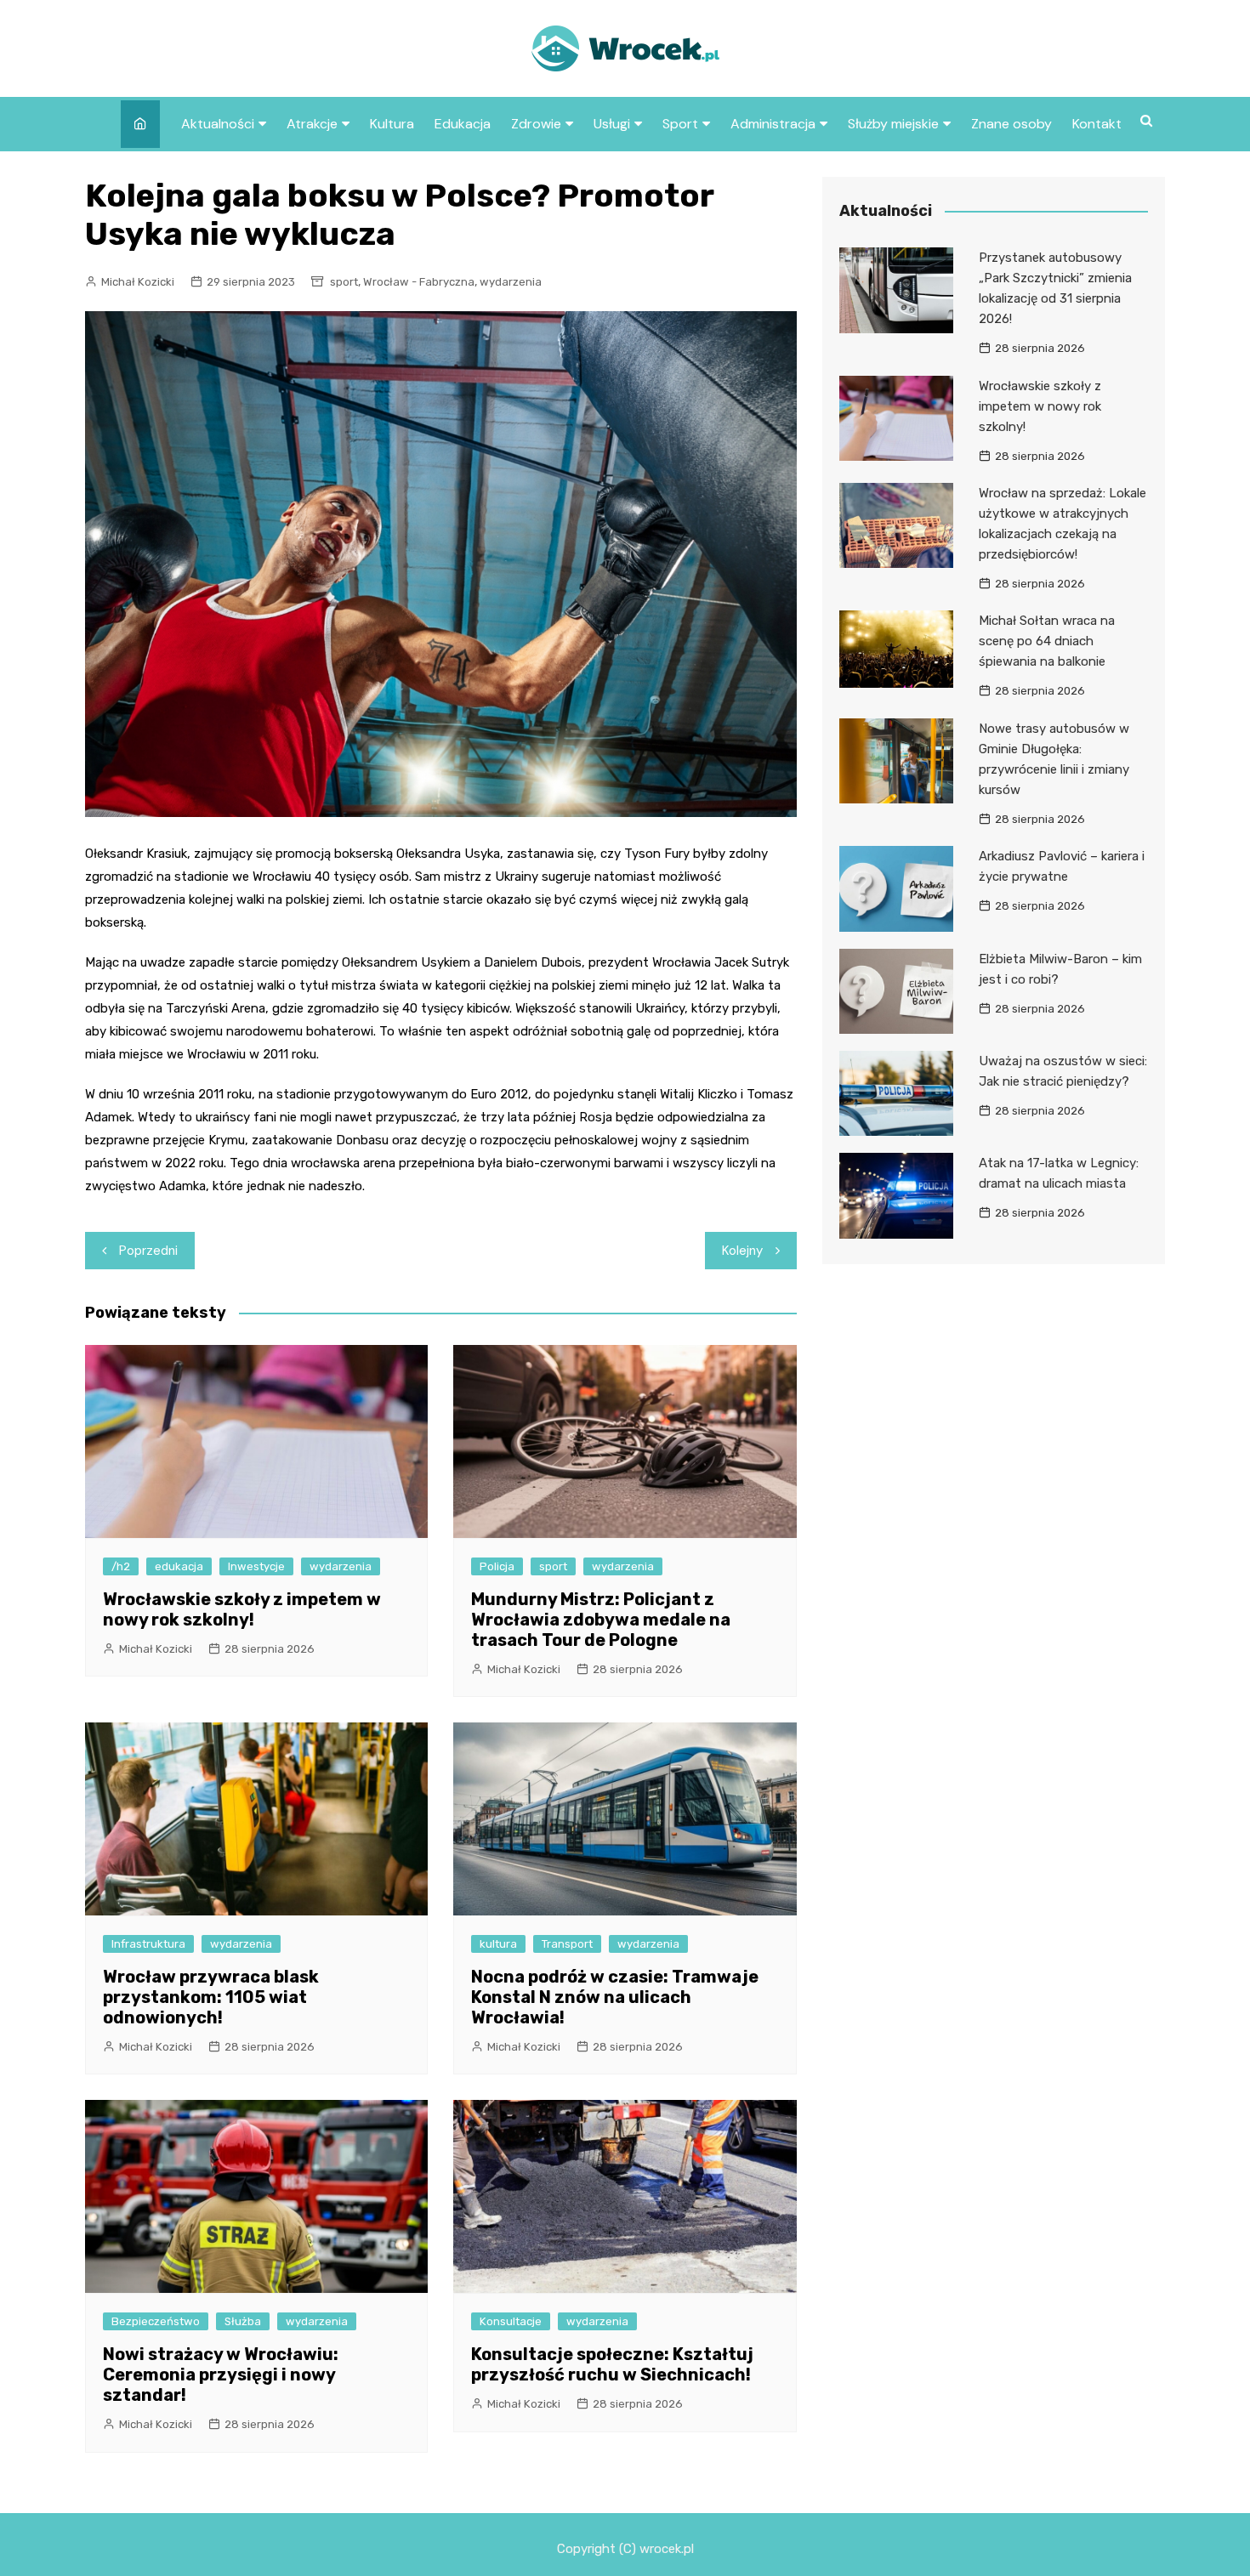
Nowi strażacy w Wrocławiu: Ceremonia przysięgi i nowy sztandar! (221, 2375)
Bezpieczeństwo (156, 2321)
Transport (567, 1944)
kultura (498, 1944)
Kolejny (742, 1251)
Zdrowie (536, 124)
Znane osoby (1011, 124)
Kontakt (1097, 124)
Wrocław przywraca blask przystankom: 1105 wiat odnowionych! (211, 1997)
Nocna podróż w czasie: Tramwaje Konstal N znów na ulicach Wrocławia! (615, 1997)
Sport (680, 124)
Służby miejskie (893, 124)
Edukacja (463, 124)
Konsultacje (511, 2321)
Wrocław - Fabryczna (419, 282)
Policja (497, 1566)
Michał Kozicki (138, 282)
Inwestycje (256, 1566)
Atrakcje (312, 124)
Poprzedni (148, 1251)
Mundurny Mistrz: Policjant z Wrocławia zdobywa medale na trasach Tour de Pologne (601, 1620)
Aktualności (218, 124)
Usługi (612, 124)
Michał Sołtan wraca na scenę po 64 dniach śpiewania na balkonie (1047, 641)
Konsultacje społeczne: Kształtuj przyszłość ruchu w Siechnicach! (612, 2364)
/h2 (121, 1566)
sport (344, 282)
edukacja (179, 1566)
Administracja (773, 124)
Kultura (392, 124)
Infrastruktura (148, 1944)
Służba (243, 2321)
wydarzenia (511, 282)
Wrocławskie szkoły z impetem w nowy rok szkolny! (242, 1609)
